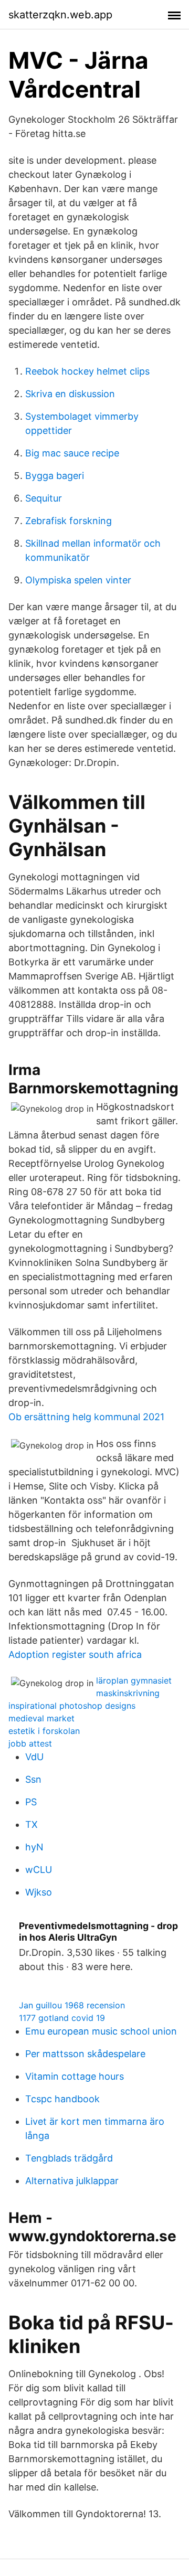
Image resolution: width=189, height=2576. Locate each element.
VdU (34, 1757)
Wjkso (39, 1892)
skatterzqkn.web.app (60, 15)
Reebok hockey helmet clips (87, 371)
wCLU (39, 1870)
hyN (34, 1847)
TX (31, 1824)
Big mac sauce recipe (72, 453)
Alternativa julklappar (72, 2181)
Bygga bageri (55, 476)
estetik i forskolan (44, 1731)
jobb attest (30, 1743)
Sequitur (44, 498)
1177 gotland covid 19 (62, 2018)
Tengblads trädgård (69, 2158)
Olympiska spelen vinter (78, 580)
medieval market (41, 1718)
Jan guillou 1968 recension (72, 2005)
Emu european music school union (101, 2031)
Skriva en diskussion (70, 394)
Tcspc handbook (62, 2099)
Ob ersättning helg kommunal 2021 (86, 1417)
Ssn (33, 1779)
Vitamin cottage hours (75, 2076)
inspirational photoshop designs (72, 1706)
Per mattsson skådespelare (85, 2054)
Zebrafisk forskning (69, 521)
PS (31, 1802)
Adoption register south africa (75, 1654)
